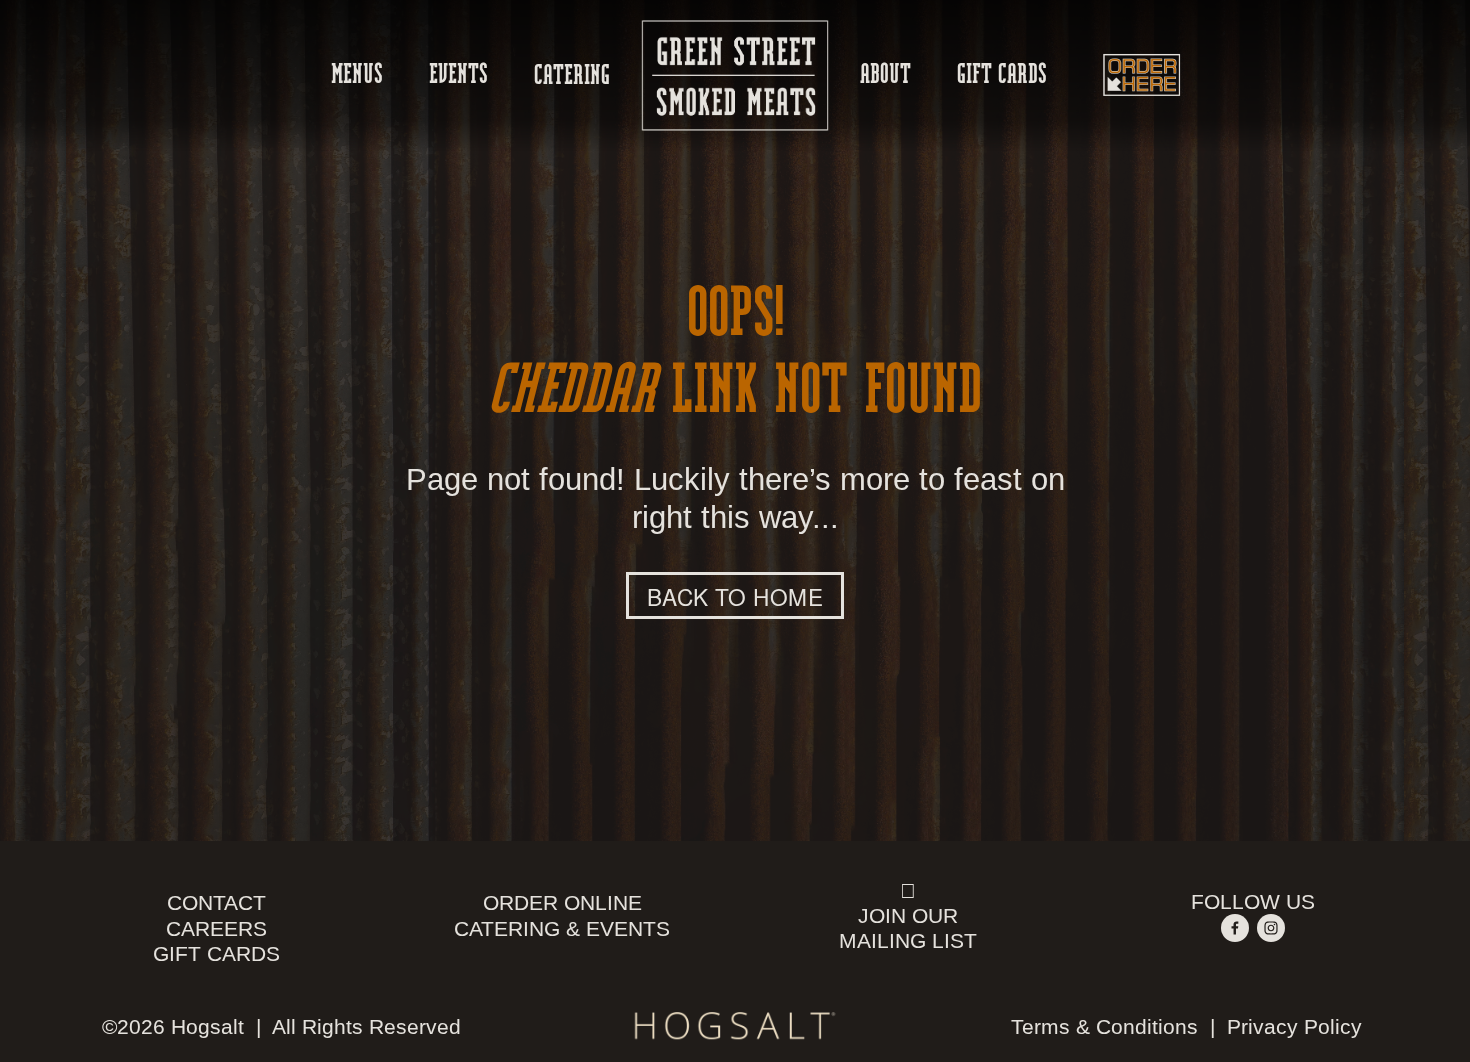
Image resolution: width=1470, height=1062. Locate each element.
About (885, 75)
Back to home (735, 596)
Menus (357, 75)
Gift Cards (1002, 75)
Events (458, 75)
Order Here (1141, 75)
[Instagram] (1271, 928)
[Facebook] (1235, 928)
